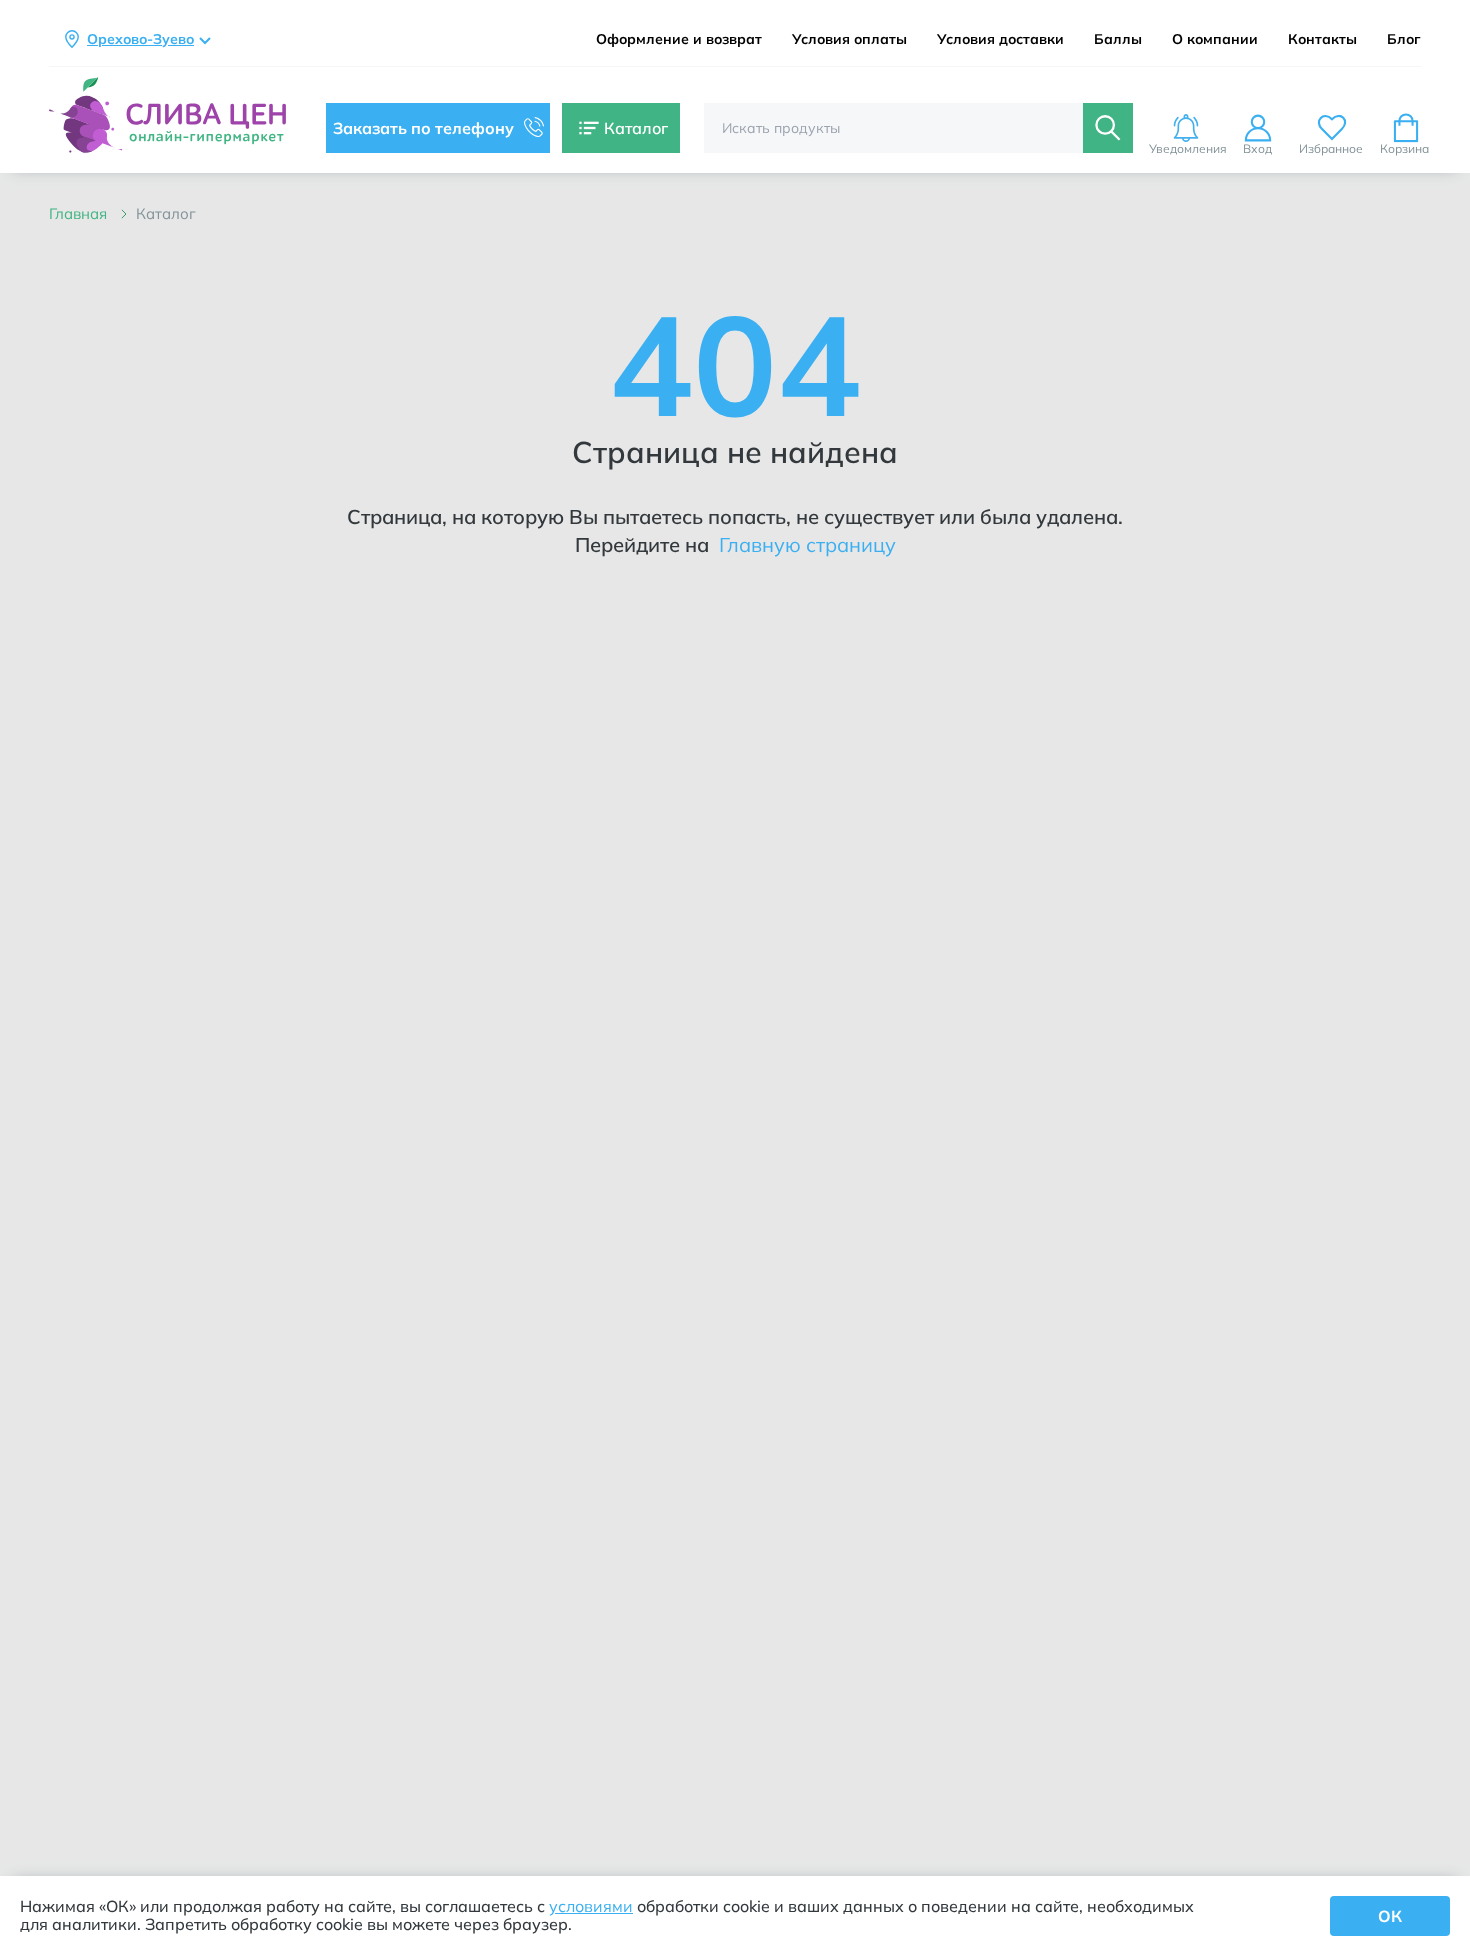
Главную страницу (805, 544)
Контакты (1322, 39)
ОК (1390, 1916)
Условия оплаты (849, 39)
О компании (1215, 39)
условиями (591, 1906)
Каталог (166, 213)
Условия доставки (1000, 39)
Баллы (1118, 39)
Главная (80, 213)
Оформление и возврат (679, 39)
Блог (1404, 39)
